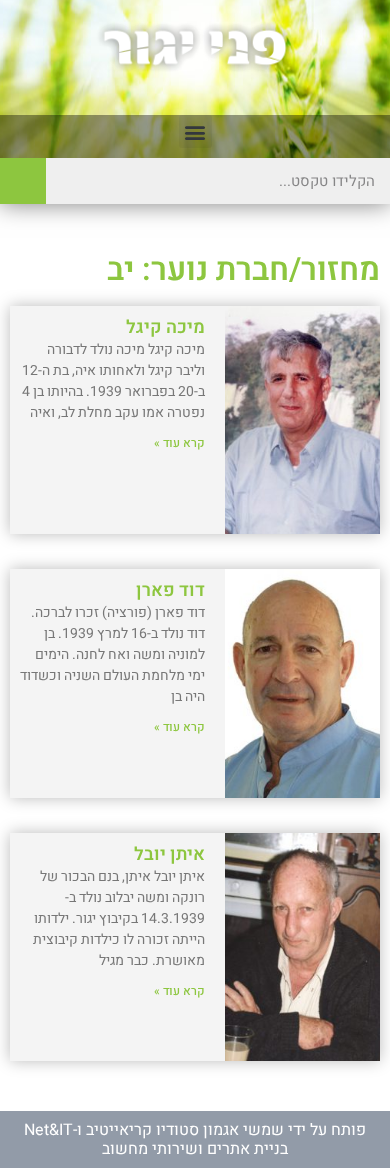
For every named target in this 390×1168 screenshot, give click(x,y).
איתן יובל (169, 854)
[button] (195, 131)
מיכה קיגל (165, 327)
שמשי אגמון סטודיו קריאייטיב (185, 1130)
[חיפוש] (23, 181)
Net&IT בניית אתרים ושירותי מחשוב (156, 1139)
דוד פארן (170, 590)
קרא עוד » (179, 443)
